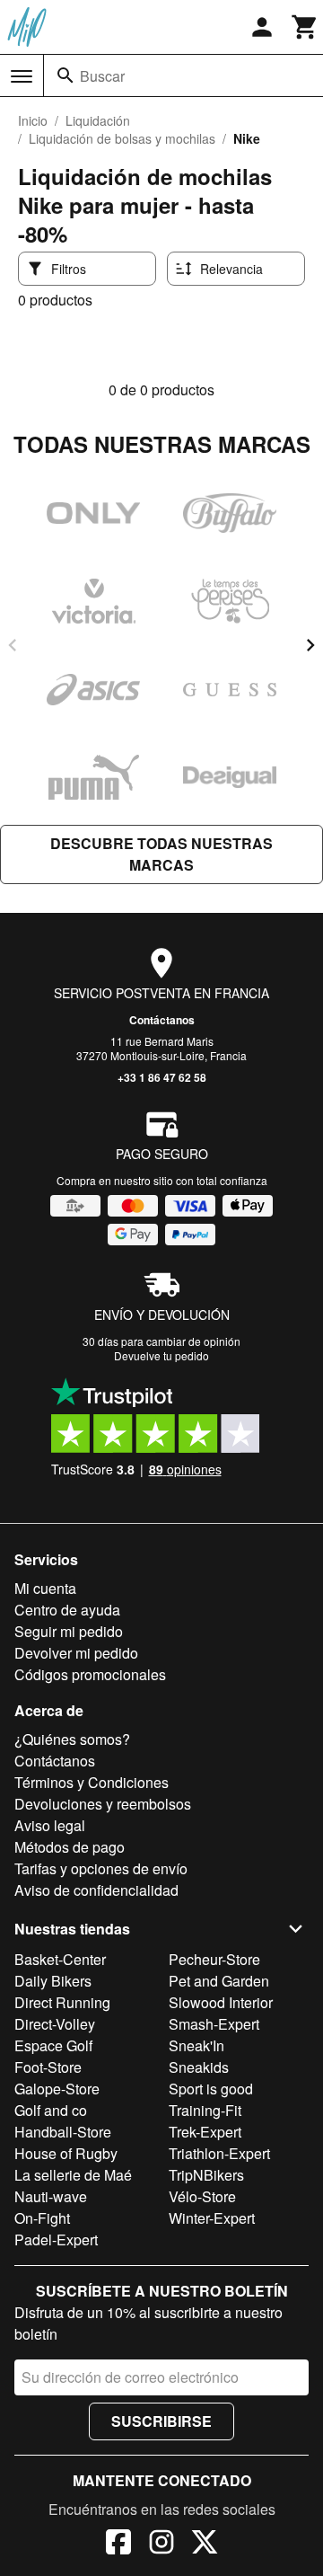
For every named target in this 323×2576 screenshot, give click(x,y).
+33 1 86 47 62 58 (162, 1077)
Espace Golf (53, 2045)
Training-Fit (205, 2110)
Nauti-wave (51, 2196)
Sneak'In (196, 2045)
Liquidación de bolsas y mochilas (122, 138)
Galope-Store (57, 2089)
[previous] (13, 645)
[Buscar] (65, 75)
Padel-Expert (56, 2240)
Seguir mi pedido (69, 1631)
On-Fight (42, 2218)
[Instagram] (161, 2545)
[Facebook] (118, 2545)
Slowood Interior (221, 2002)
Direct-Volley (55, 2024)
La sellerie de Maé (73, 2175)
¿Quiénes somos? (72, 1739)
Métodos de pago (70, 1847)
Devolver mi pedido (76, 1653)
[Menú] (22, 76)
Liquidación (98, 120)
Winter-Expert (212, 2218)
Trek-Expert (205, 2132)
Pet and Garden (219, 1981)
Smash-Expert (214, 2024)
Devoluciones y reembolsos (103, 1804)
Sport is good (211, 2089)
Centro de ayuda (67, 1610)
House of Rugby (66, 2153)
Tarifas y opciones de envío (101, 1868)
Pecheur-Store (214, 1959)
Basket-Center (60, 1959)
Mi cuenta (45, 1588)
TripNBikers (206, 2175)
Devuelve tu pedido (161, 1355)
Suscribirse (161, 2421)
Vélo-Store (202, 2196)
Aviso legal (50, 1825)
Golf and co (51, 2110)
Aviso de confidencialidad (96, 1890)
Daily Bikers (53, 1981)
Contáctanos (162, 1020)
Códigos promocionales (90, 1674)
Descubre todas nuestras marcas (161, 854)
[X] (205, 2545)
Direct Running (62, 2002)
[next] (310, 645)
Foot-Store (48, 2067)
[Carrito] (305, 27)
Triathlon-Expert (219, 2153)
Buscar (102, 76)
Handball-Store (63, 2132)
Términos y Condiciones (92, 1782)
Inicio (33, 120)
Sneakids (199, 2067)
